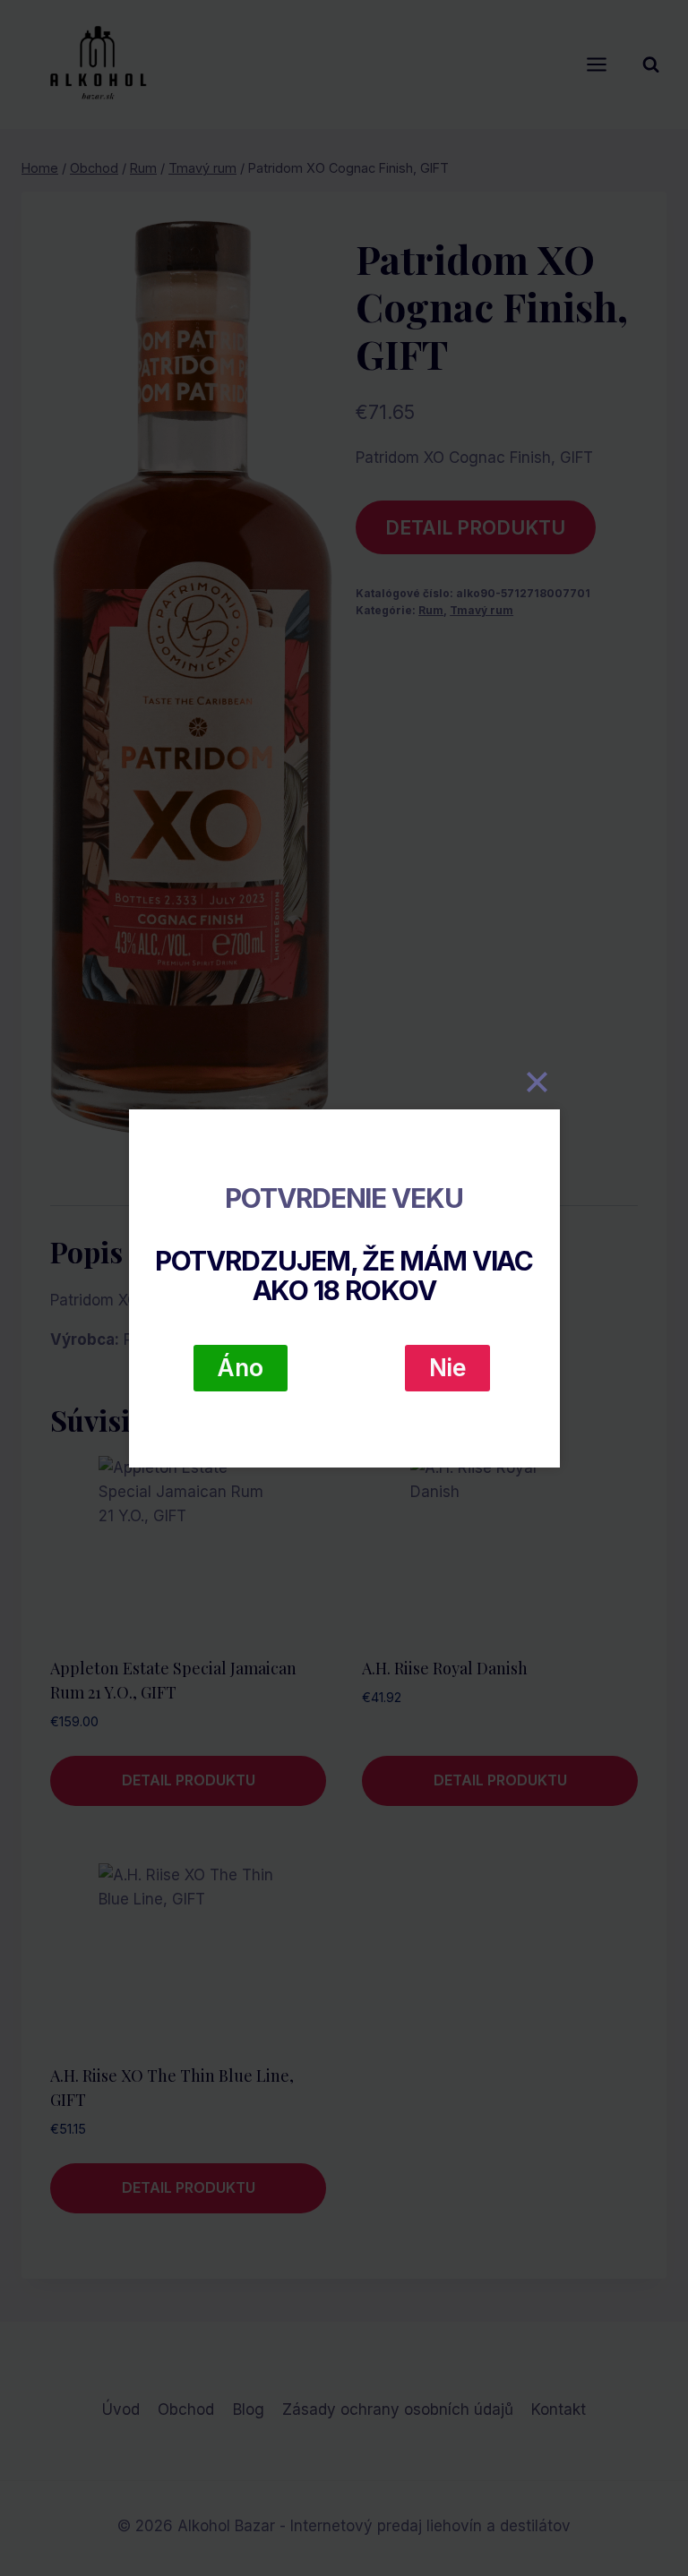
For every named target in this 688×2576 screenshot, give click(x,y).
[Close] (537, 1083)
